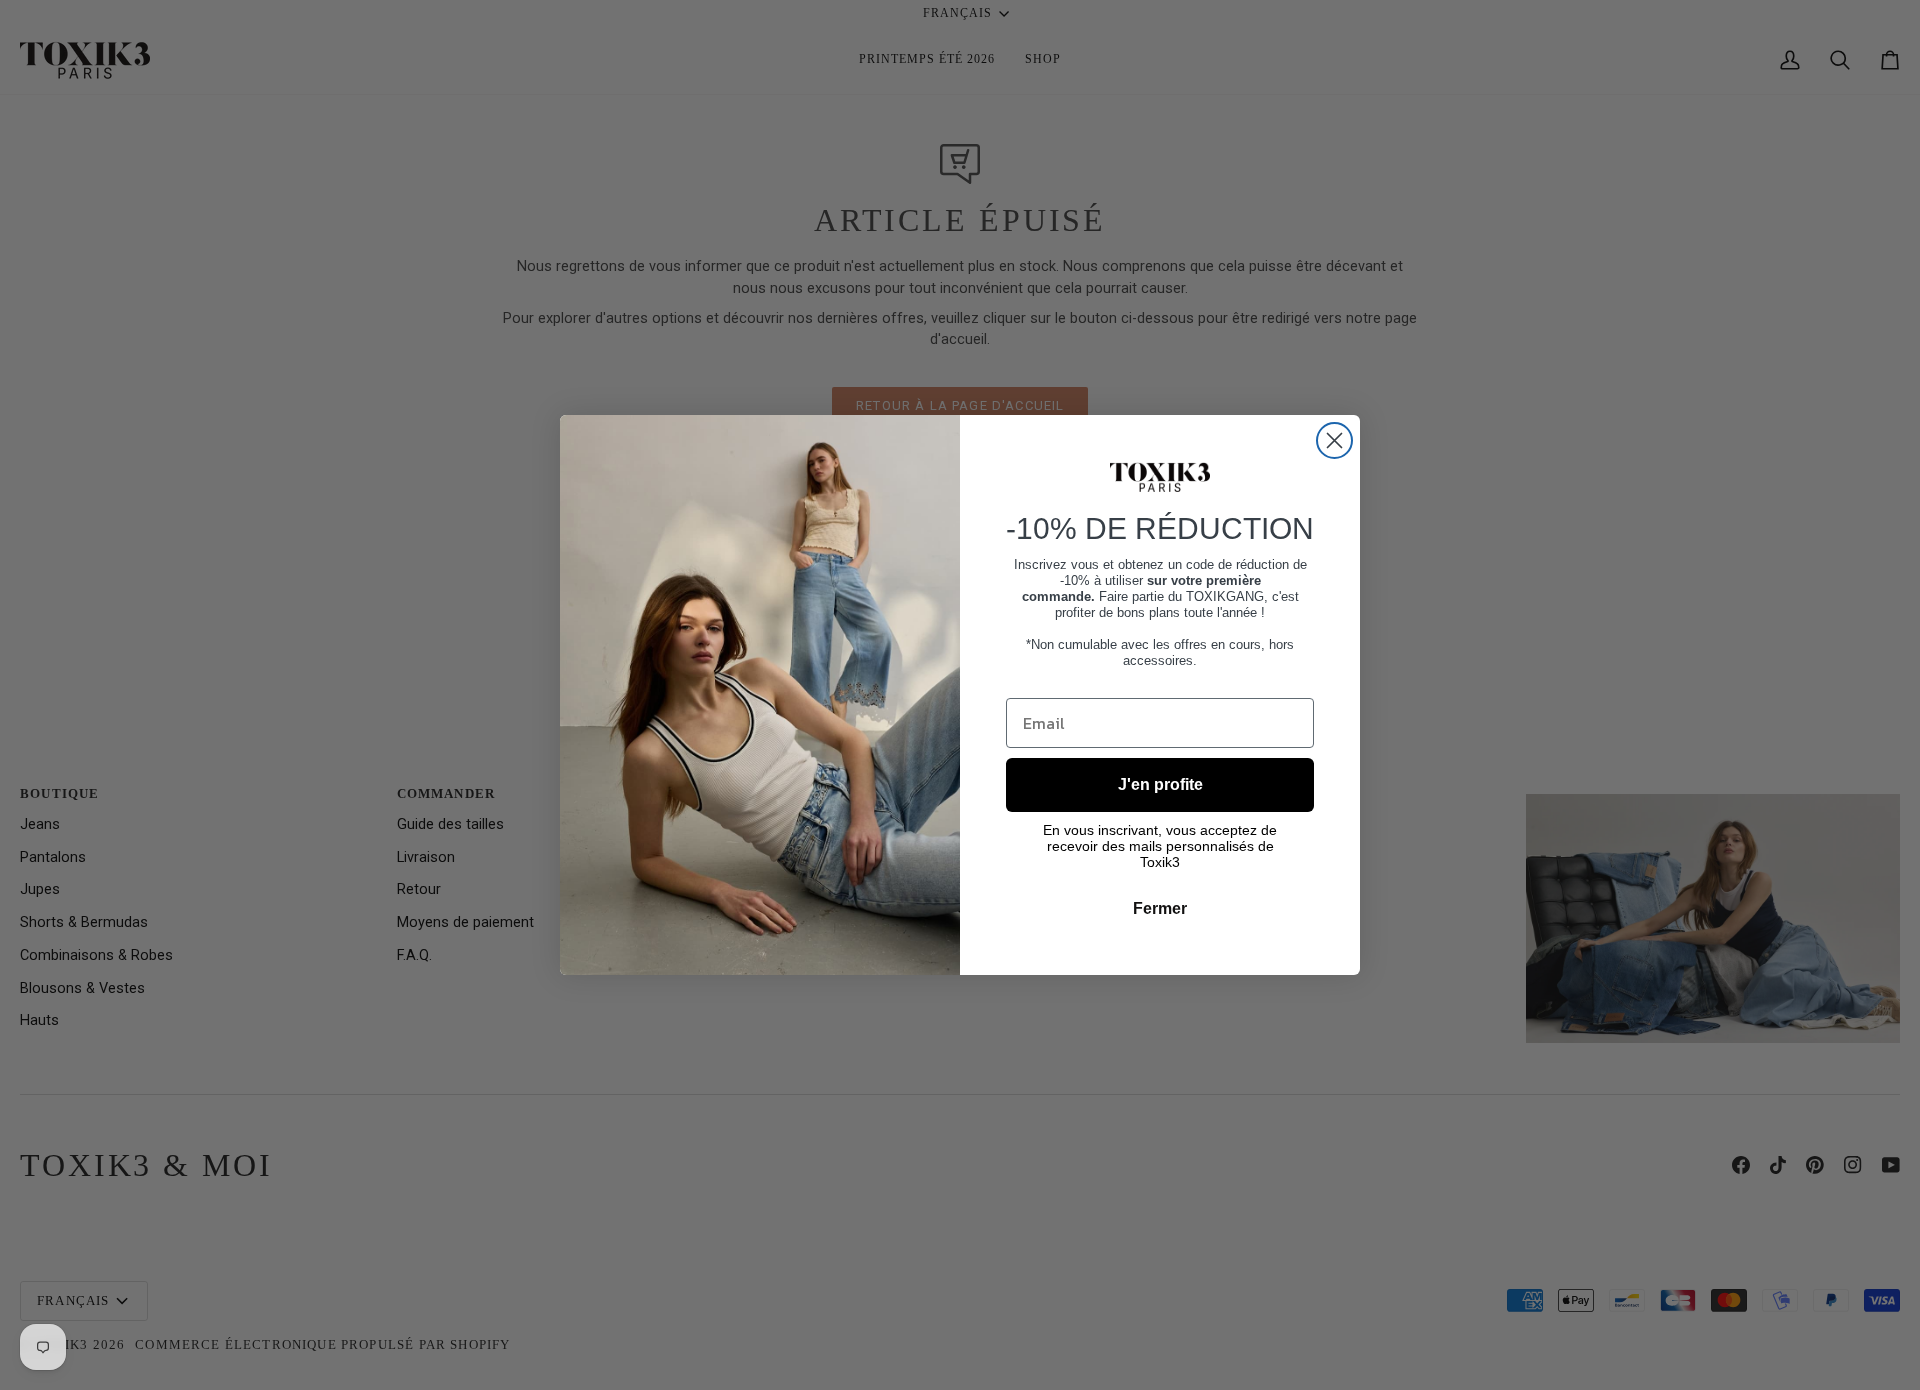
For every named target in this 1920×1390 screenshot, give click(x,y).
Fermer (1160, 908)
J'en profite (1160, 784)
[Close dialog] (1334, 440)
